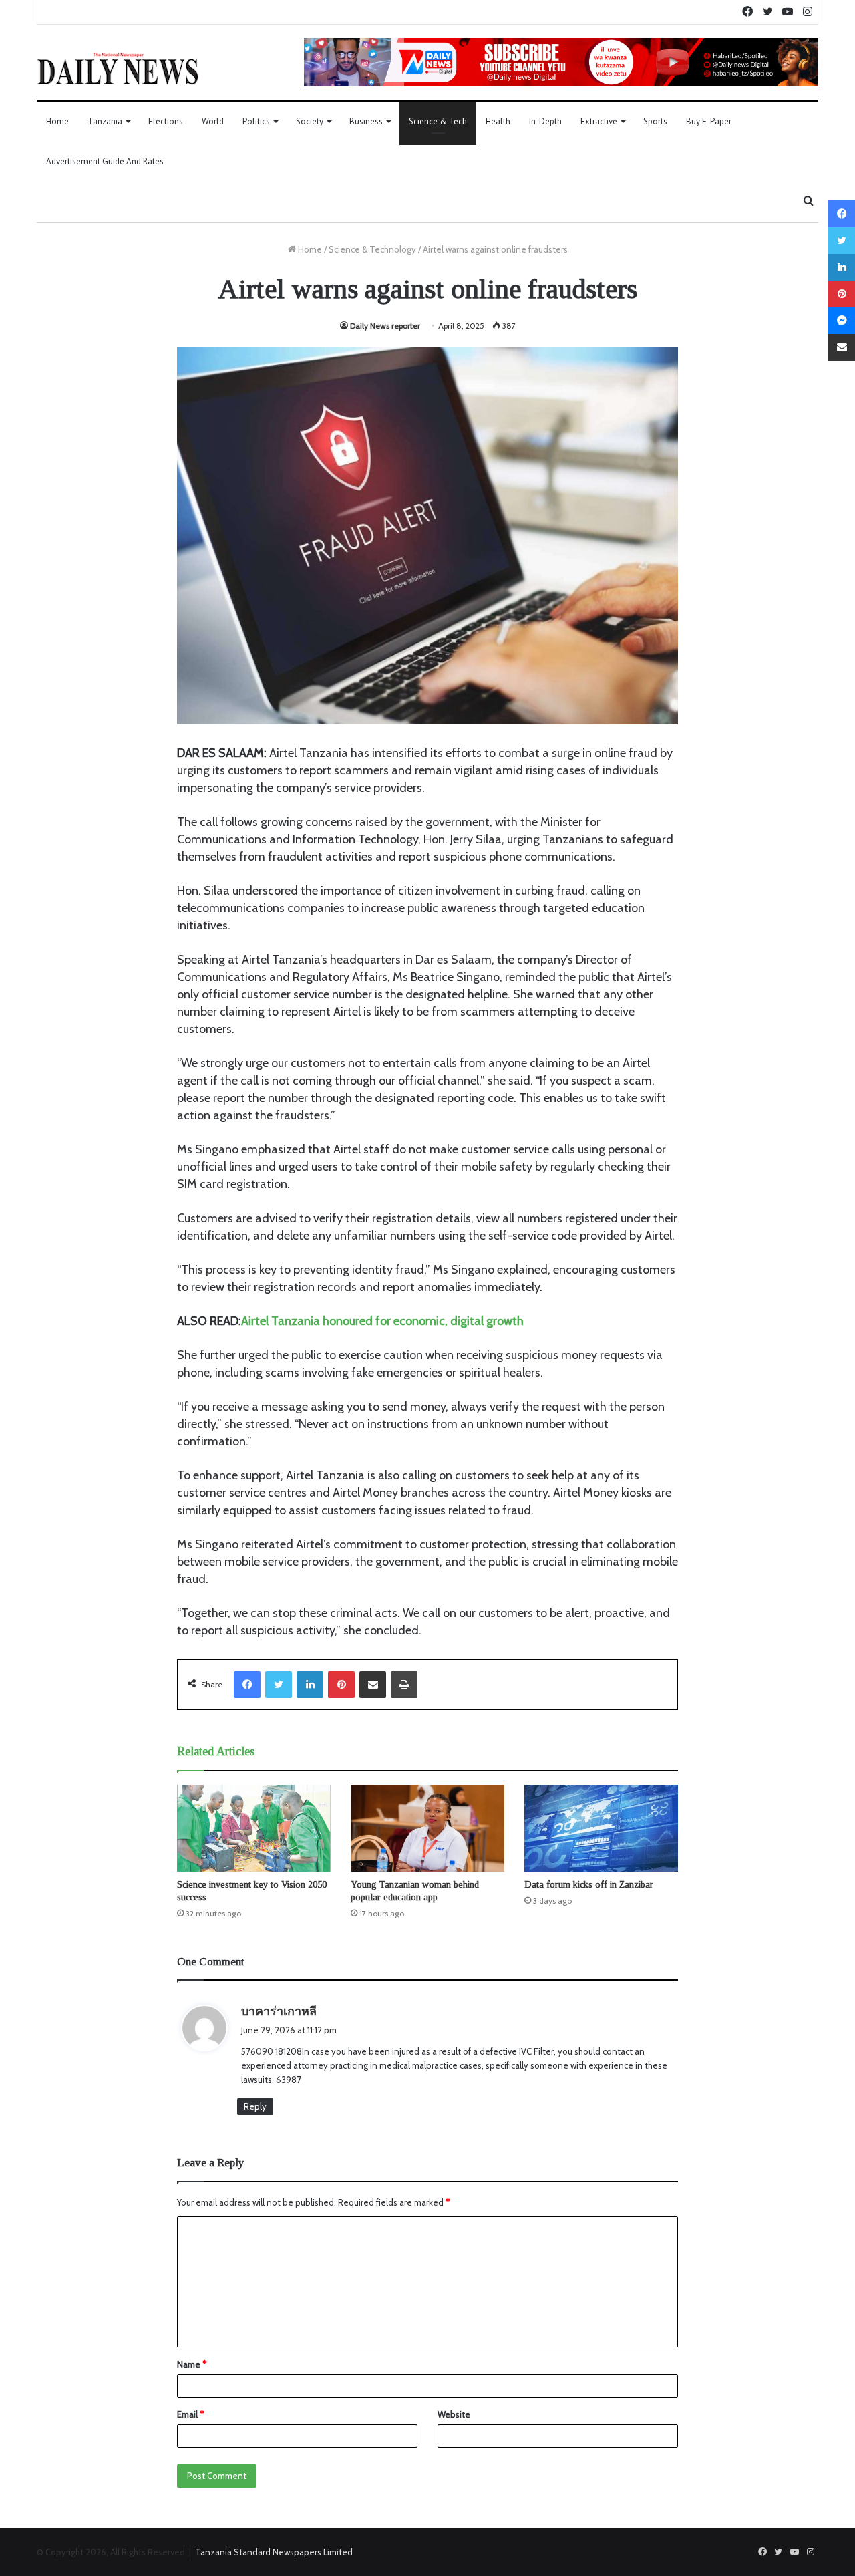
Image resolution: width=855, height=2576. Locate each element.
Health (498, 121)
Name (192, 2364)
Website (454, 2414)
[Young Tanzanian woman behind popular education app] (427, 1828)
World (213, 121)
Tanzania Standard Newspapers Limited (274, 2552)
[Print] (404, 1685)
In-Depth (545, 121)
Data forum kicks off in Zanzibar (589, 1885)
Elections (166, 121)
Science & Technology (372, 249)
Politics (256, 121)
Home (57, 121)
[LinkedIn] (310, 1685)
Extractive (599, 121)
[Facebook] (247, 1685)
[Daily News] (118, 68)
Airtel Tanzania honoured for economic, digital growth (382, 1321)
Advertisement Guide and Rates (105, 161)
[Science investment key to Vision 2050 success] (254, 1828)
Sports (655, 121)
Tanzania (105, 121)
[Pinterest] (341, 1685)
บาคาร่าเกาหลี (279, 2011)
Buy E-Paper (709, 121)
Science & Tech (438, 121)
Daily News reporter (385, 326)
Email (190, 2414)
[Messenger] (842, 321)
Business (366, 121)
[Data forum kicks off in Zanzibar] (601, 1828)
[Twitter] (279, 1685)
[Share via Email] (373, 1685)
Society (310, 121)
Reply (255, 2106)
